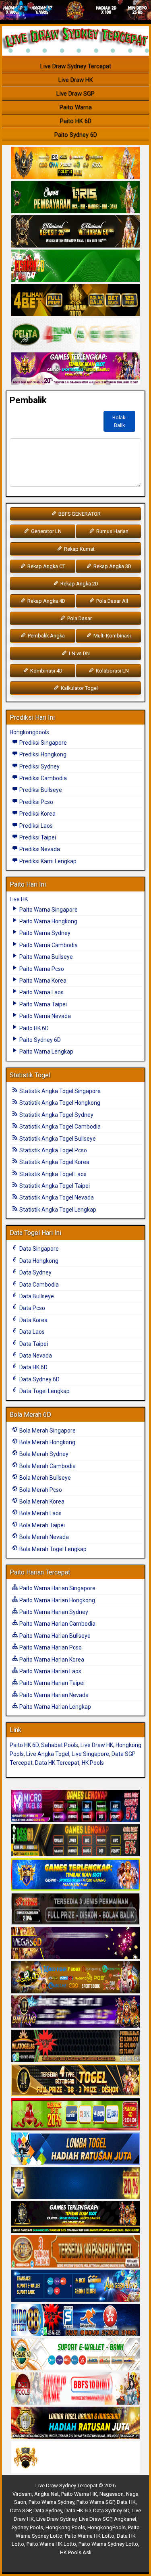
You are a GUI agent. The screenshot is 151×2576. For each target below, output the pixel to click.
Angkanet (125, 2519)
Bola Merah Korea (41, 1501)
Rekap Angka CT (46, 566)
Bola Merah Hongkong (47, 1442)
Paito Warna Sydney (44, 933)
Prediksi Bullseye (40, 790)
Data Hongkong (38, 1261)
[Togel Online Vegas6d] (75, 1943)
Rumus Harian (112, 531)
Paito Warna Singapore (48, 910)
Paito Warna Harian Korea (51, 1660)
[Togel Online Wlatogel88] (75, 2046)
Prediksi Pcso (36, 802)
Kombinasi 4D (46, 671)
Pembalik (28, 400)
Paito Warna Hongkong (48, 921)
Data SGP (21, 2510)
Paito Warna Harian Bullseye (54, 1636)
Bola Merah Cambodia (47, 1466)
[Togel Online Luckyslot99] (75, 2183)
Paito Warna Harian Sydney (53, 1612)
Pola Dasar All (112, 601)
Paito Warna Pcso (41, 969)
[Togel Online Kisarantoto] (75, 300)
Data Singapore (38, 1249)
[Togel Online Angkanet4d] (75, 2355)
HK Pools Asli (76, 2552)
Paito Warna (76, 107)
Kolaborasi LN (112, 671)
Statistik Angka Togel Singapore (59, 1091)
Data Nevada (35, 1356)
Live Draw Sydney (56, 2519)
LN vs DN (79, 653)
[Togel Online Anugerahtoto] (75, 2286)
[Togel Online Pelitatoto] (75, 335)
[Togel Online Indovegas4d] (75, 2457)
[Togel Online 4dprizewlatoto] (75, 2080)
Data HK (126, 2502)
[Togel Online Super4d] (75, 232)
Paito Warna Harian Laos (50, 1671)
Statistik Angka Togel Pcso (53, 1150)
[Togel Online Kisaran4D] (75, 266)
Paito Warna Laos (41, 992)
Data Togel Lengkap (44, 1391)
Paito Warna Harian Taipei (51, 1683)
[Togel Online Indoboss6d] (75, 1841)
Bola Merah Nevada (43, 1537)
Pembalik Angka (46, 636)
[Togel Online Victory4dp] (75, 1875)
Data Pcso (32, 1308)
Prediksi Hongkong (42, 754)
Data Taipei (33, 1344)
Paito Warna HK (79, 2494)
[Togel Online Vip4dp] (75, 2218)
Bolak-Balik (120, 421)
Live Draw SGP (75, 94)
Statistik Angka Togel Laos (52, 1174)
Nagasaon (112, 2494)
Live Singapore (90, 1754)
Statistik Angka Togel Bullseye (57, 1139)
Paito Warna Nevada (44, 1016)
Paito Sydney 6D (76, 135)
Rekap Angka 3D (112, 566)
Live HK (19, 899)
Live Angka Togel (48, 1754)
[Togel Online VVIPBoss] (75, 163)
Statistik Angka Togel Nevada (56, 1197)
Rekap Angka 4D (46, 601)
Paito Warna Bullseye (46, 957)
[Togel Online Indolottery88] (75, 2320)
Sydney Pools (27, 2527)
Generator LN (46, 531)
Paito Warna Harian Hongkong (57, 1600)
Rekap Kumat (79, 549)
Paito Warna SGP (95, 2502)
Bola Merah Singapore (47, 1431)
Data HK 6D (33, 1367)
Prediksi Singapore (42, 743)
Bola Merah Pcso (40, 1490)
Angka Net (47, 2494)
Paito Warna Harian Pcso (50, 1647)
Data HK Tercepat (57, 1763)
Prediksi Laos (35, 826)
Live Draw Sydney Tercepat (76, 66)
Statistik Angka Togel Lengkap (57, 1210)
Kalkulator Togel (79, 688)
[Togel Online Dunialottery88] (75, 2252)
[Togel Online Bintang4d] (75, 2012)
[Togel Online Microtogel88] (75, 1806)
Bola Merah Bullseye (44, 1478)
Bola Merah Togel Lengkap (52, 1549)
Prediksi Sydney (39, 766)
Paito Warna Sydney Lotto (108, 2544)
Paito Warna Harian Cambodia (57, 1624)
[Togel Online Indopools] (75, 2389)
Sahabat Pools (60, 1745)
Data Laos (31, 1332)
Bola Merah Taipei (41, 1525)
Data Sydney (35, 1272)
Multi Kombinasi (112, 636)
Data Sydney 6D (39, 1379)
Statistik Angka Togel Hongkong (59, 1103)
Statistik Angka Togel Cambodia (59, 1127)
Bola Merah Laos (40, 1513)
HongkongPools (107, 2527)
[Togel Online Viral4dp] (75, 369)
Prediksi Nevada (39, 849)
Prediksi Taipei (37, 837)
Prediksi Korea (37, 814)
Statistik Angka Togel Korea (54, 1162)
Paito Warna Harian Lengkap (55, 1707)
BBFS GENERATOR (79, 514)
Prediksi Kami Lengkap (47, 861)
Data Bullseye (36, 1296)
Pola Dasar (79, 618)
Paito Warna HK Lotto (90, 2536)
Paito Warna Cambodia (48, 945)
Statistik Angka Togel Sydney (56, 1115)
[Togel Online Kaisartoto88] (75, 2115)
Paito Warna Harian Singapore (57, 1588)
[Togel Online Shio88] (75, 2423)
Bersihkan (32, 418)
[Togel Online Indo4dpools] (75, 2149)
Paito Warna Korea (42, 981)
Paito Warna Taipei (42, 1004)
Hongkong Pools (65, 2527)
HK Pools (93, 1763)
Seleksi (76, 418)
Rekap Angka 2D (79, 584)
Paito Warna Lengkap (46, 1052)
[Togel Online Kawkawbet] (75, 1909)
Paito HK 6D (76, 121)
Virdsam (22, 2494)
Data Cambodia (38, 1285)
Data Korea (33, 1320)
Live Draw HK (76, 80)
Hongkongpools (29, 732)
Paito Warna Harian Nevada (53, 1695)
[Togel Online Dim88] (75, 198)
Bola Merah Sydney (43, 1454)
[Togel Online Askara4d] (75, 1978)
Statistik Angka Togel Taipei (54, 1186)
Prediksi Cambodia (42, 778)
